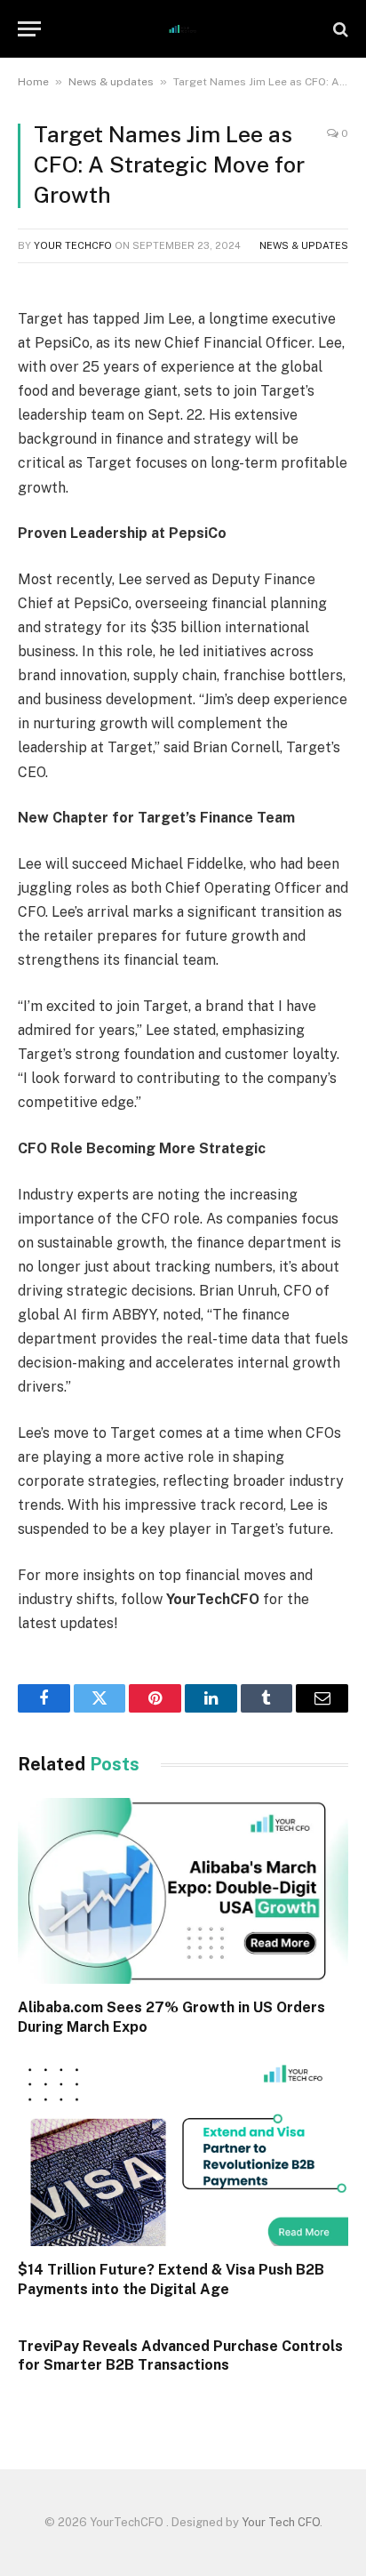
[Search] (339, 29)
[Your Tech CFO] (183, 29)
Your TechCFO (73, 245)
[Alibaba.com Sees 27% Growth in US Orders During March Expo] (183, 1891)
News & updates (111, 82)
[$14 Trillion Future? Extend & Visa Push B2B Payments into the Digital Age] (183, 2153)
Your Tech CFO (281, 2522)
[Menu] (29, 29)
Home (33, 82)
